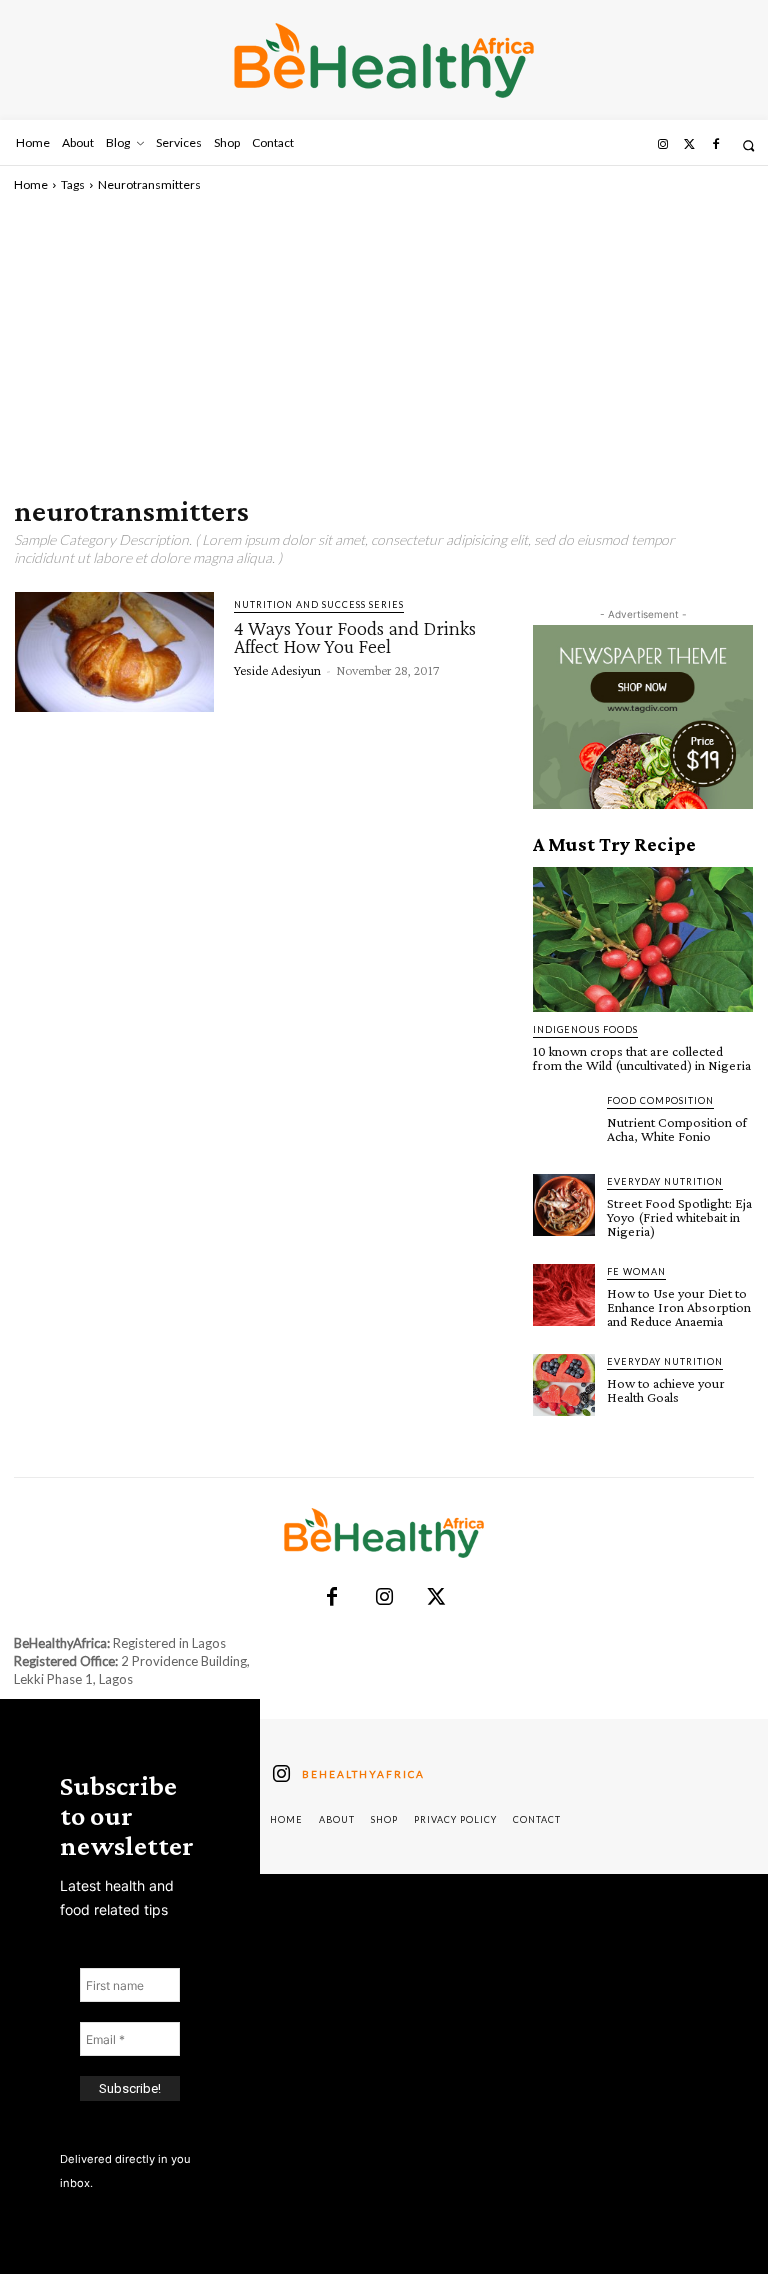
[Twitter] (689, 145)
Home (31, 184)
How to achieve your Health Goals (666, 1390)
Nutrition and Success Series (319, 604)
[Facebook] (716, 145)
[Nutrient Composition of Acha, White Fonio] (564, 1124)
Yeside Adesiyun (277, 670)
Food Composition (660, 1100)
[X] (436, 1598)
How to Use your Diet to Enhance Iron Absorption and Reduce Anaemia (679, 1307)
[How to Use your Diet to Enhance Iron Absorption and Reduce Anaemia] (564, 1295)
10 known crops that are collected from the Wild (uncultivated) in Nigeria (642, 1058)
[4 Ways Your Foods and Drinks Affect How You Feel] (114, 652)
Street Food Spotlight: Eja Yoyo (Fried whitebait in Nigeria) (679, 1217)
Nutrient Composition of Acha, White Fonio (677, 1129)
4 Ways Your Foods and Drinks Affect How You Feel (355, 637)
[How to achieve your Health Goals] (564, 1385)
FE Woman (636, 1271)
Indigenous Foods (585, 1029)
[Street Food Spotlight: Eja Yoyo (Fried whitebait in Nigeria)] (564, 1205)
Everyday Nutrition (665, 1181)
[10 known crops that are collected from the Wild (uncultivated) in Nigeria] (643, 939)
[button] (748, 145)
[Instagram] (663, 145)
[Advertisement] (384, 344)
